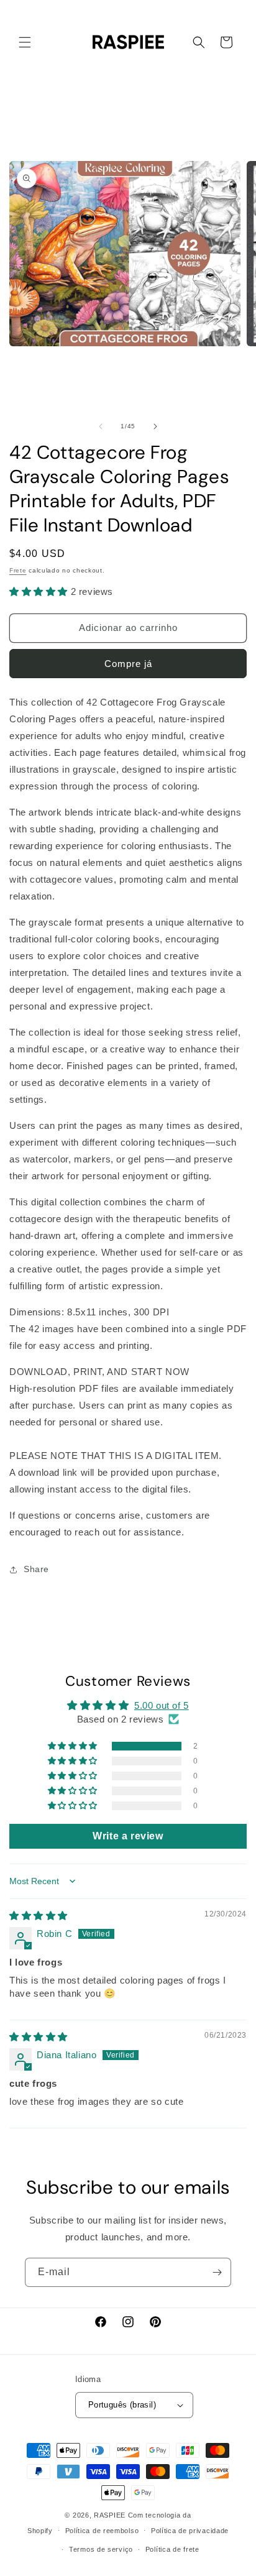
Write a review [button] (128, 1836)
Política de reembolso (102, 2531)
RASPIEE (110, 2515)
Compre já (128, 664)
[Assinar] (217, 2272)
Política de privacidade (190, 2531)
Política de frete (172, 2549)
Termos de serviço (101, 2549)
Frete (18, 570)
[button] (25, 42)
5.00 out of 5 (162, 1705)
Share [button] (36, 1569)
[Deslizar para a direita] (155, 426)
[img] (39, 1916)
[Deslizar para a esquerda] (101, 426)
